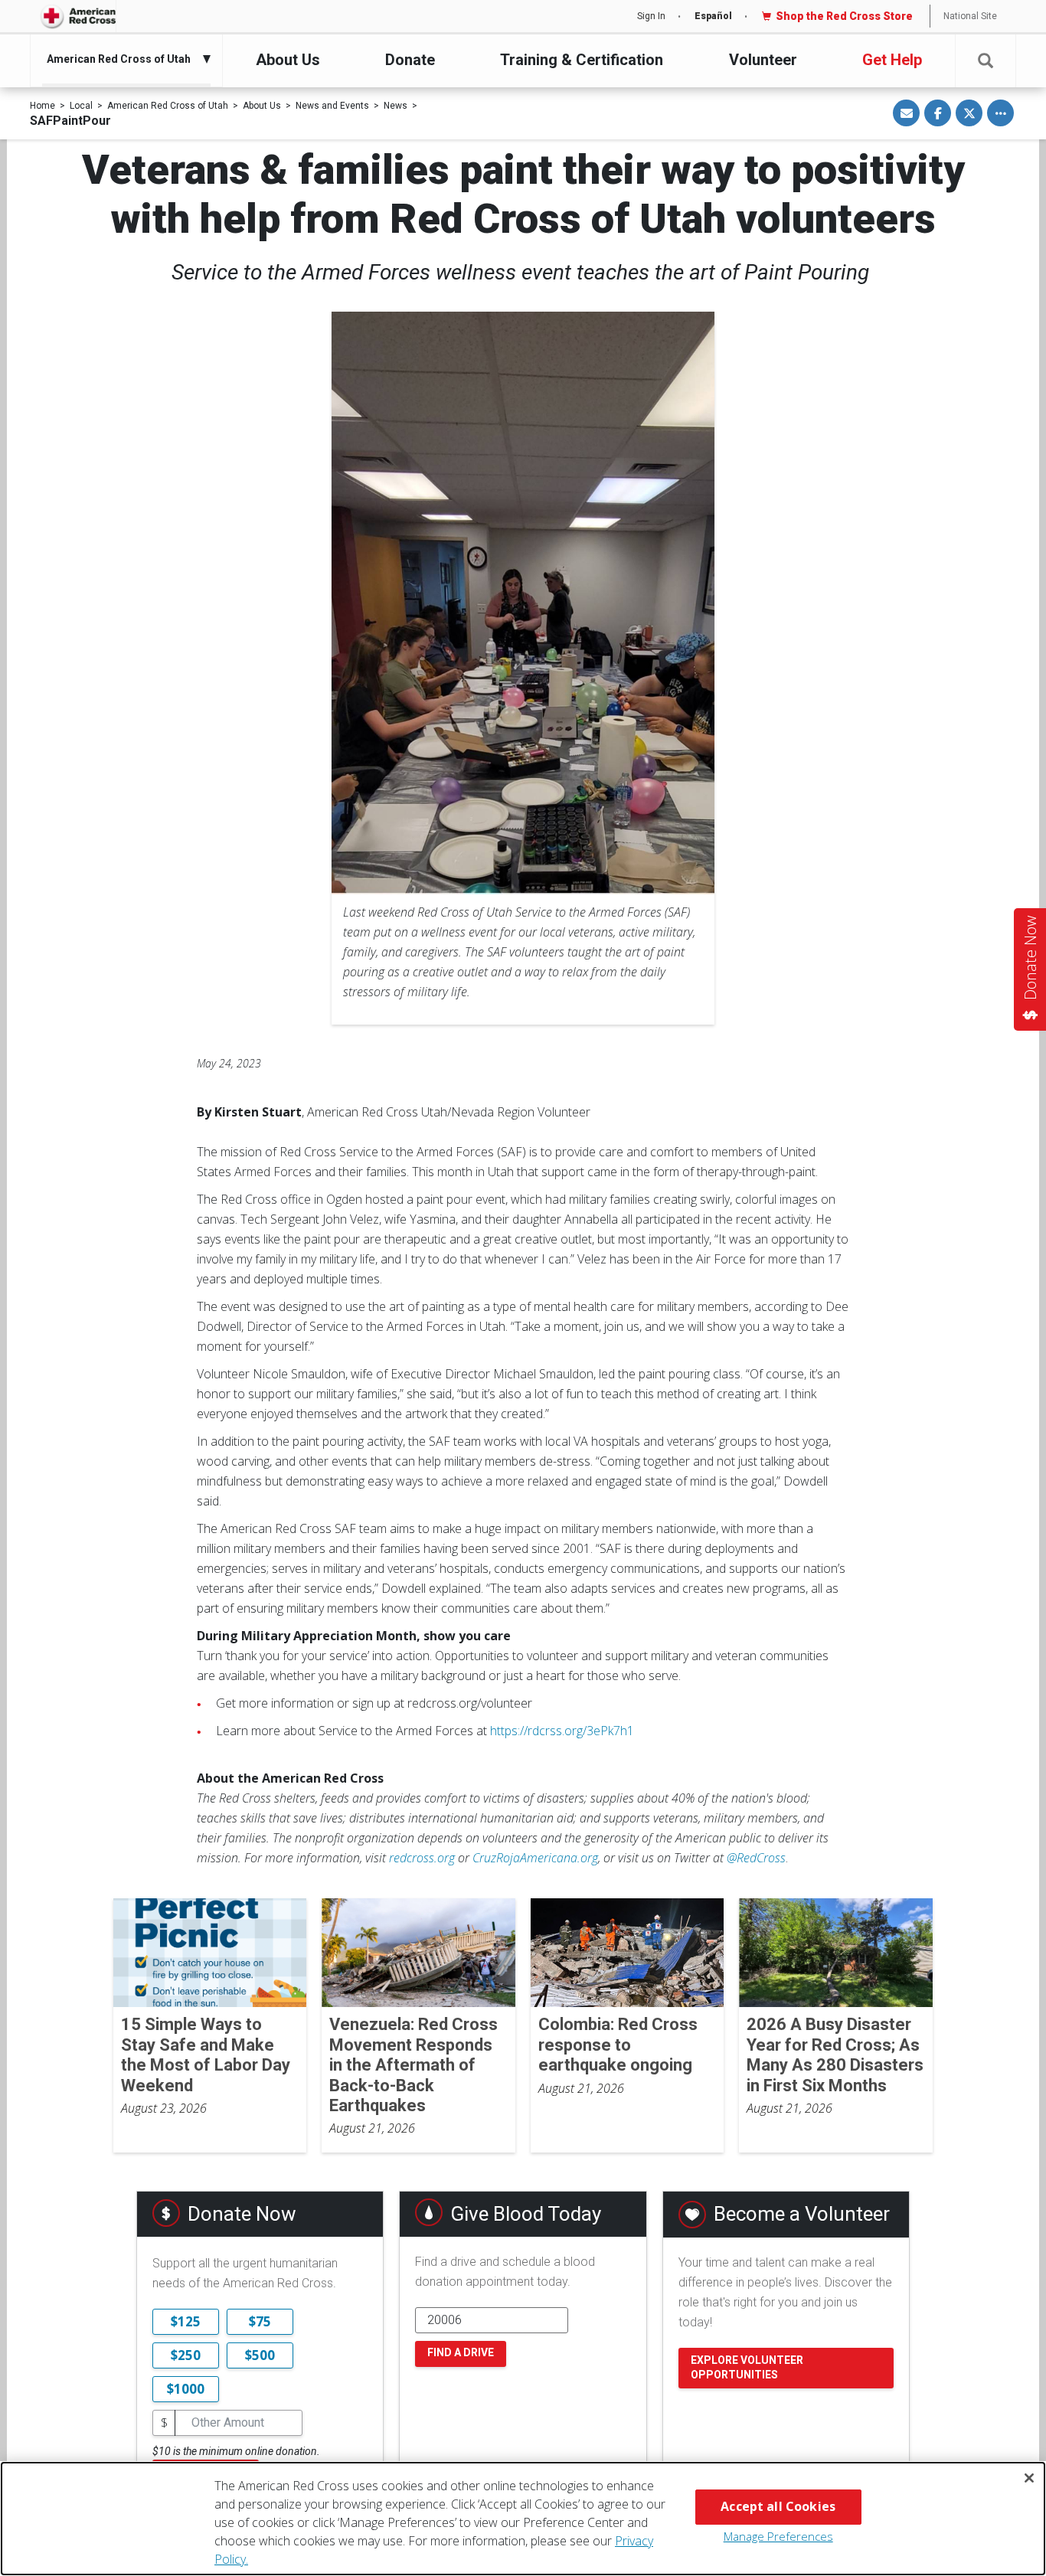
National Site (970, 16)
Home (42, 106)
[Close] (1029, 2478)
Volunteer (763, 60)
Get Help (892, 60)
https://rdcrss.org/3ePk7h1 (562, 1731)
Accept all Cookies (778, 2506)
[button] (986, 61)
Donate (410, 60)
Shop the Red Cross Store (844, 16)
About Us (288, 60)
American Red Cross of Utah (168, 106)
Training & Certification (582, 60)
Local (81, 106)
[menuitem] (123, 59)
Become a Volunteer (802, 2214)
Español (713, 16)
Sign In (651, 16)
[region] (523, 2519)
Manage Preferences (778, 2536)
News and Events (332, 106)
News (396, 106)
